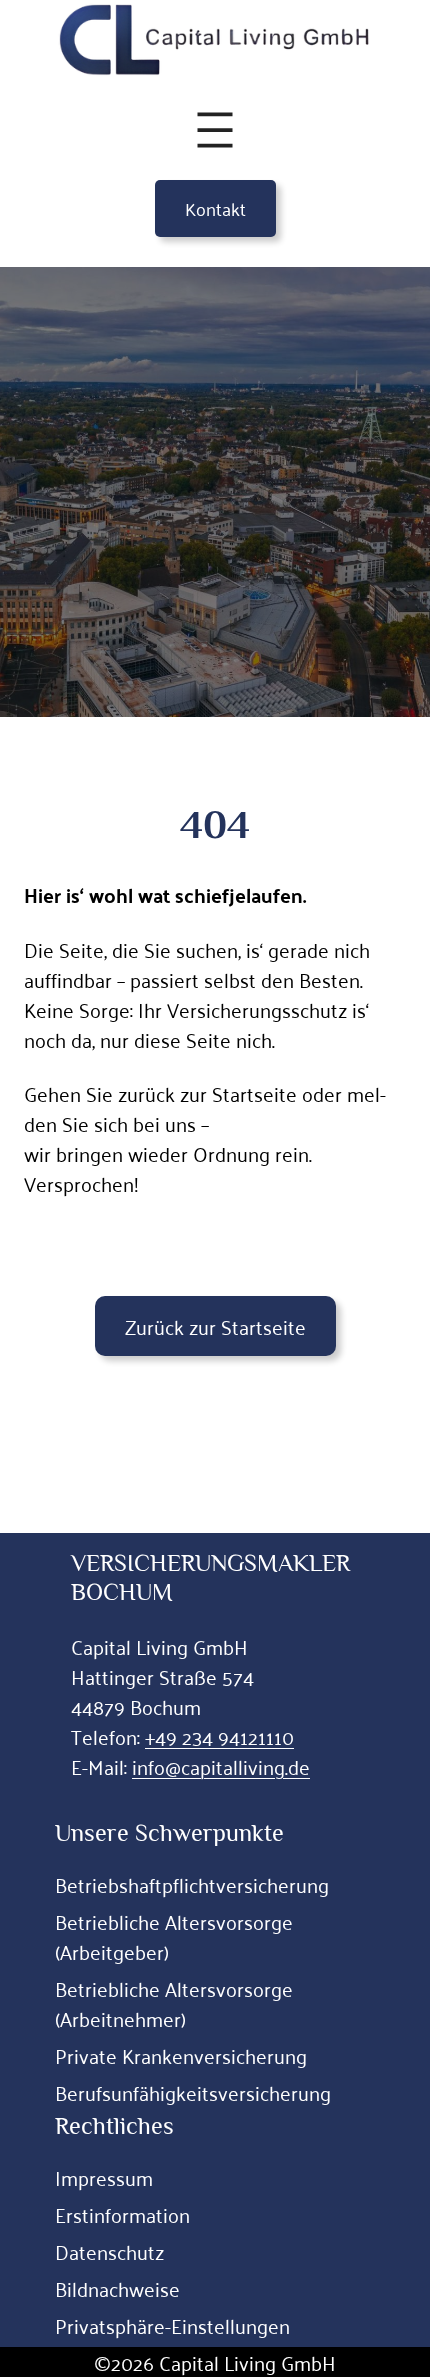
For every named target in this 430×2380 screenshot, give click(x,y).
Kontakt (215, 208)
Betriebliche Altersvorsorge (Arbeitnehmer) (174, 2003)
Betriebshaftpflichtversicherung (192, 1884)
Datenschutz (109, 2251)
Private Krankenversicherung (181, 2055)
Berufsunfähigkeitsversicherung (193, 2092)
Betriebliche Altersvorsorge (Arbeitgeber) (174, 1936)
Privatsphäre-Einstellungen (172, 2325)
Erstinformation (122, 2214)
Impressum (104, 2177)
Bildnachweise (117, 2288)
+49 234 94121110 (219, 1736)
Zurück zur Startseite (215, 1326)
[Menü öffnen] (215, 130)
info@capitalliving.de (221, 1766)
